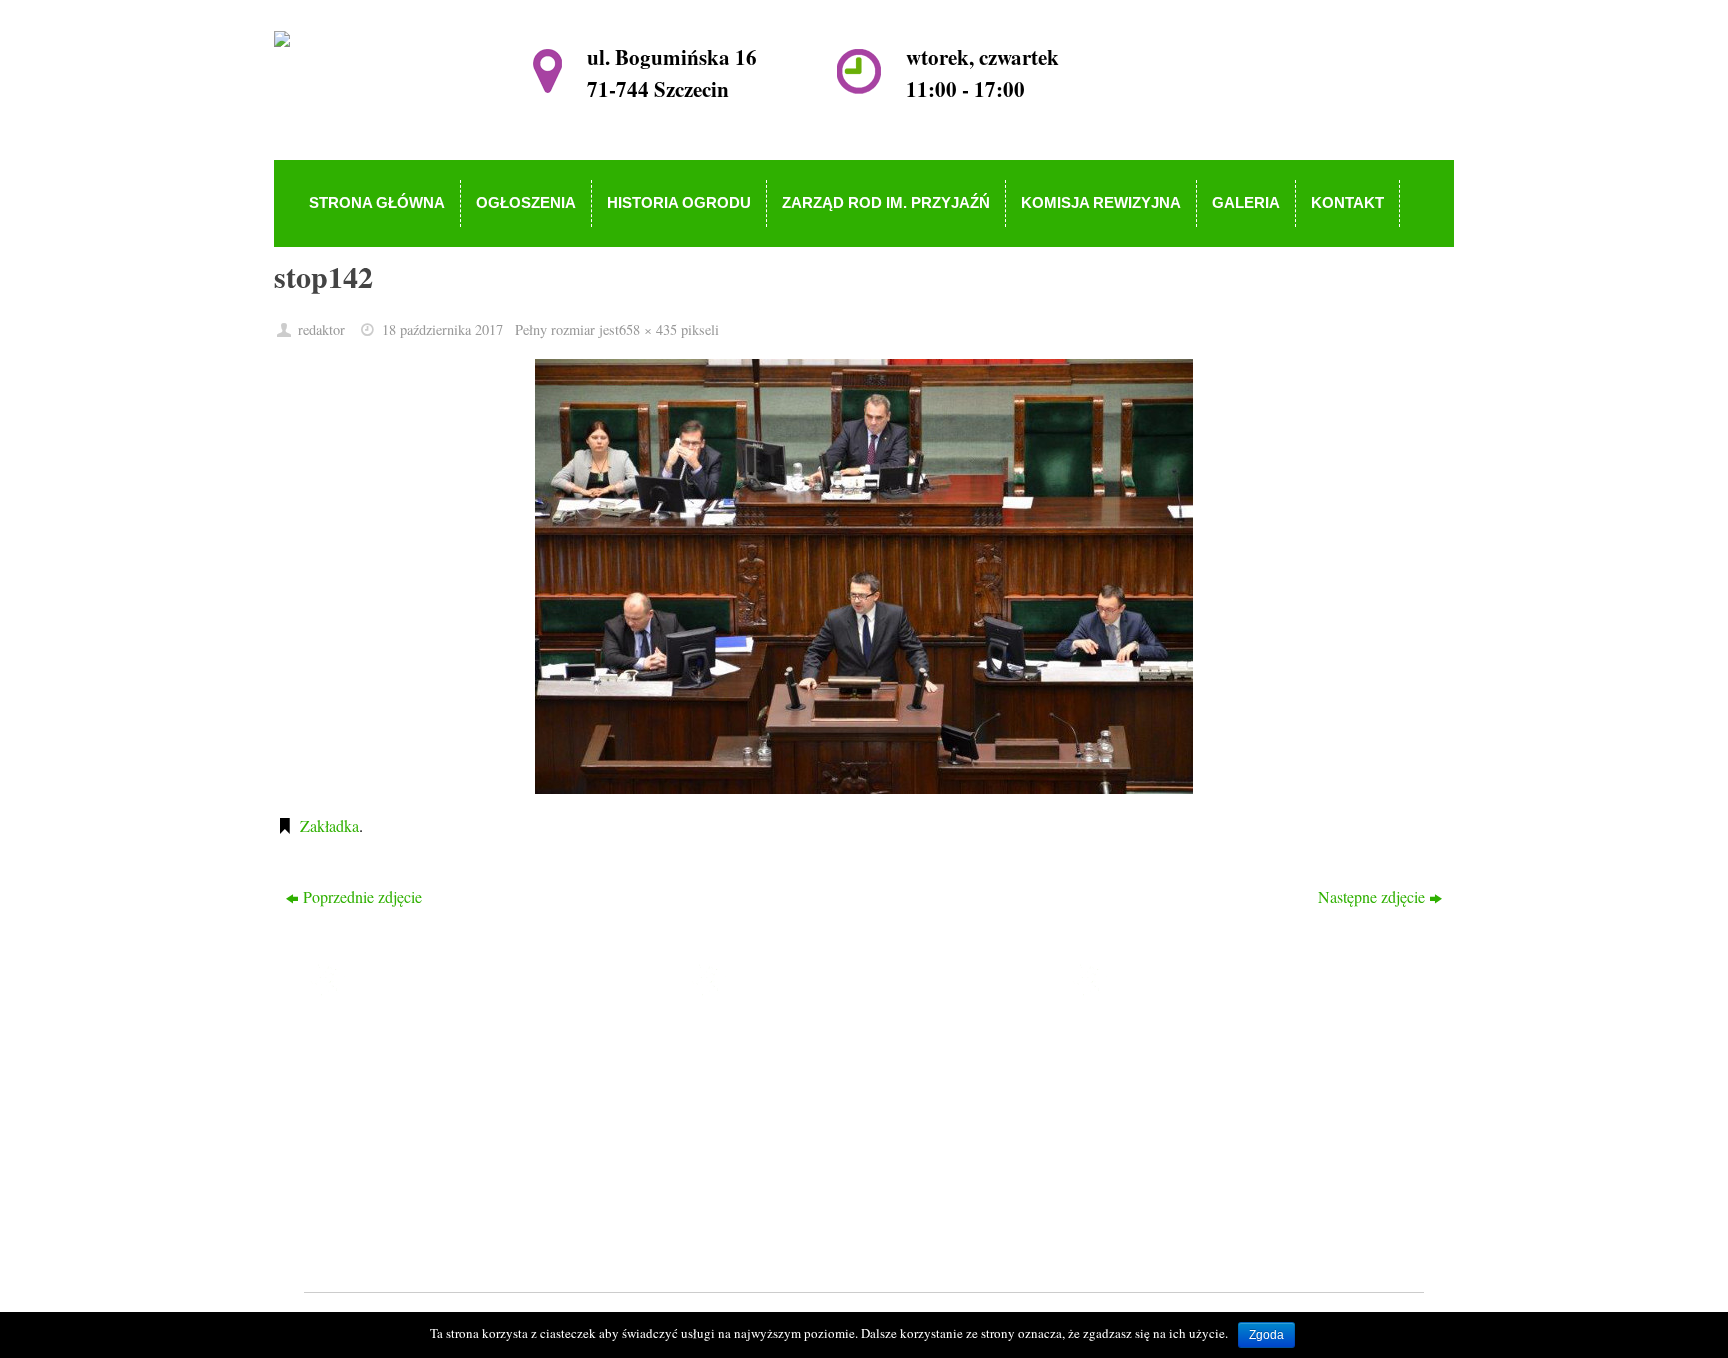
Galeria (757, 1183)
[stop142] (864, 576)
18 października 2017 (442, 329)
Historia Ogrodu (785, 1097)
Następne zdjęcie (1371, 896)
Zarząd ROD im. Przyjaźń (816, 1126)
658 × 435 (648, 329)
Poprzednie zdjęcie (362, 896)
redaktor (321, 329)
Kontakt (759, 1212)
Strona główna (780, 1040)
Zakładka (329, 825)
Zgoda (1266, 1335)
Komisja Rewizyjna (796, 1155)
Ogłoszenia (769, 1068)
